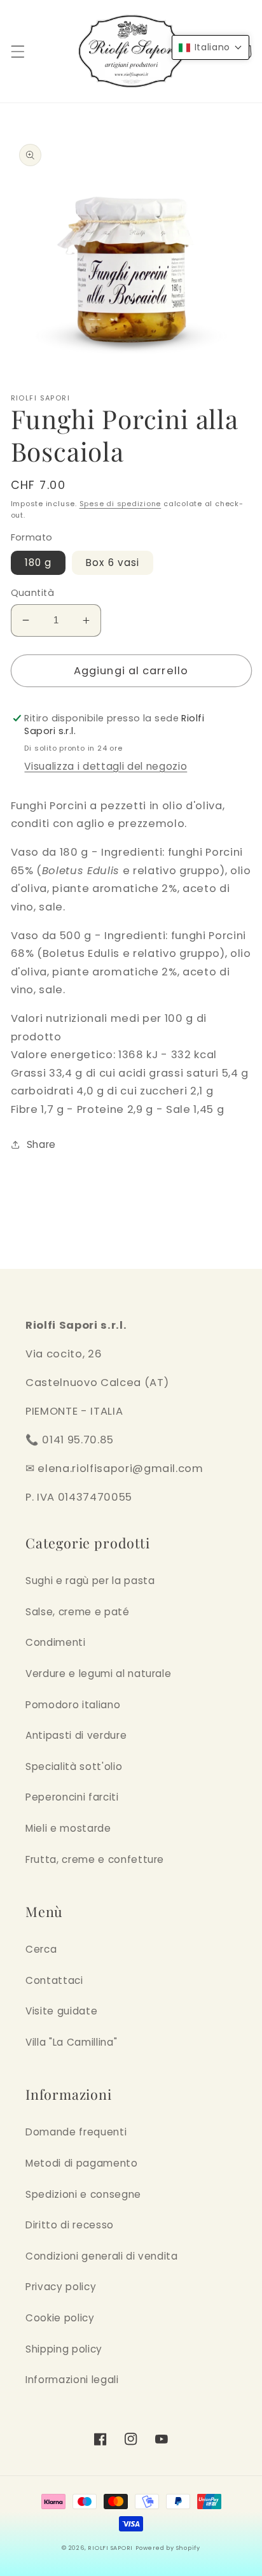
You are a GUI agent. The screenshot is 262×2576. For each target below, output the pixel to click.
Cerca (41, 1949)
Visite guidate (61, 2011)
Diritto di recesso (70, 2225)
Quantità (33, 593)
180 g (38, 563)
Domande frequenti (76, 2132)
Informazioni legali (72, 2380)
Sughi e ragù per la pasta (90, 1581)
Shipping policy (64, 2349)
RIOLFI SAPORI (110, 2548)
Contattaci (54, 1980)
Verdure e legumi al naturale (98, 1674)
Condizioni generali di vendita (102, 2256)
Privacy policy (61, 2287)
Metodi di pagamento (82, 2163)
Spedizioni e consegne (83, 2194)
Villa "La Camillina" (71, 2042)
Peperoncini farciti (72, 1797)
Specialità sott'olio (74, 1766)
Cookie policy (60, 2318)
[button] (17, 52)
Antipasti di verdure (76, 1735)
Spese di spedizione (121, 504)
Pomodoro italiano (73, 1705)
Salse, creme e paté (78, 1612)
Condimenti (56, 1642)
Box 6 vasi (113, 563)
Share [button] (41, 1144)
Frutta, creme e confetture (95, 1859)
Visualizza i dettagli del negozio (106, 766)
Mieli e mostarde (68, 1828)
